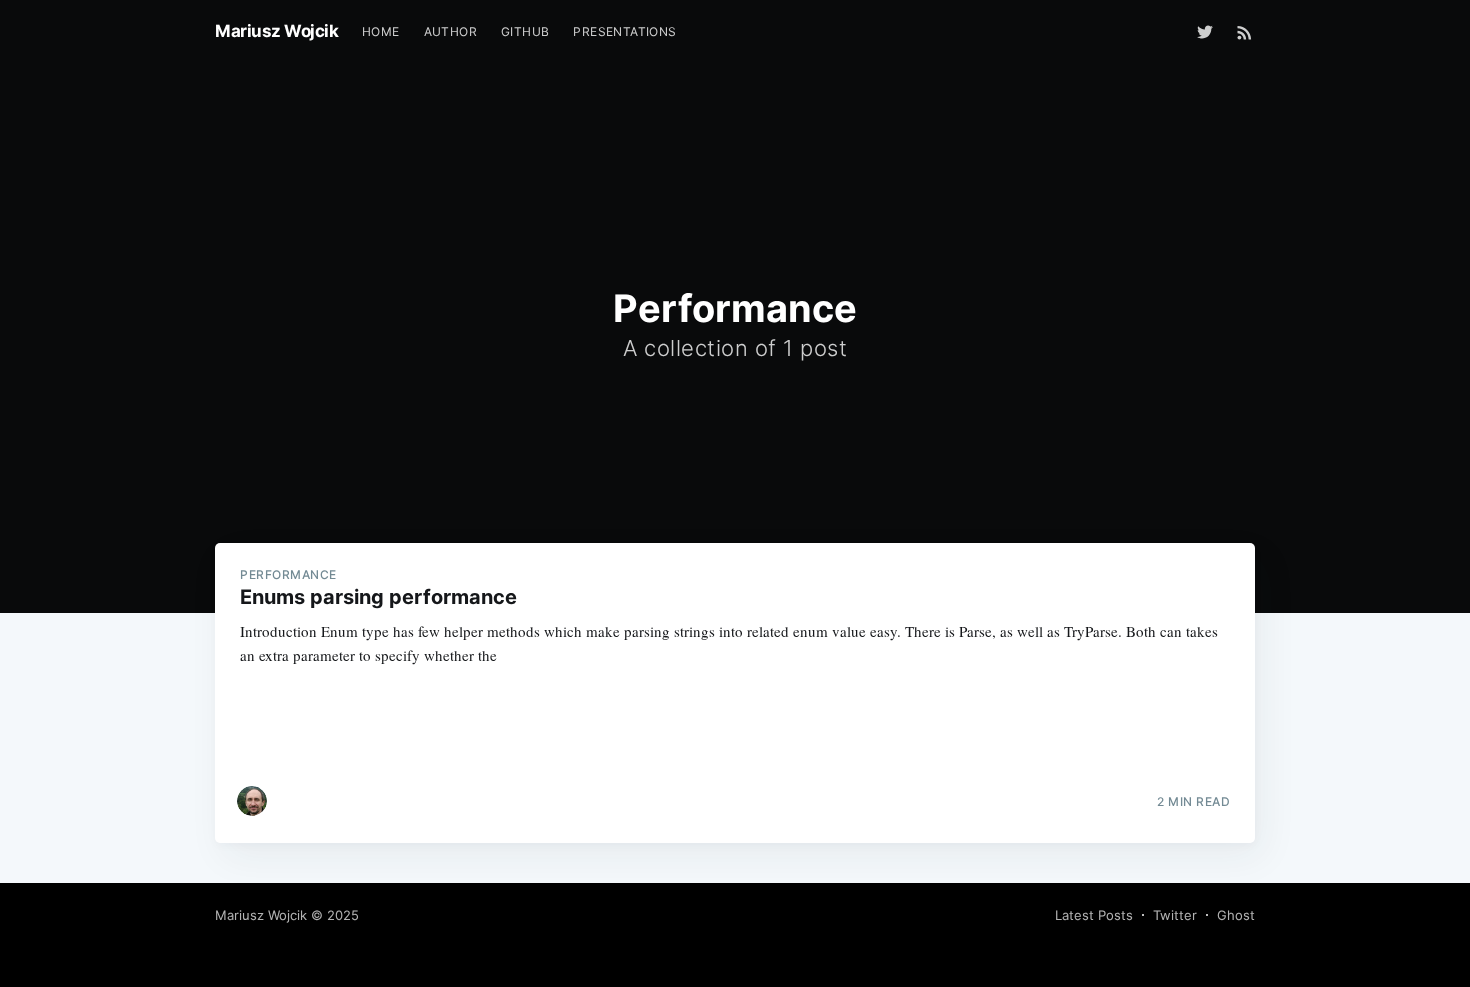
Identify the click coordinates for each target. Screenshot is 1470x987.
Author (450, 31)
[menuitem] (381, 31)
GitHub (525, 31)
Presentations (624, 31)
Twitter (1175, 915)
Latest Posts (1094, 915)
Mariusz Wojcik (276, 31)
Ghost (1236, 915)
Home (381, 31)
